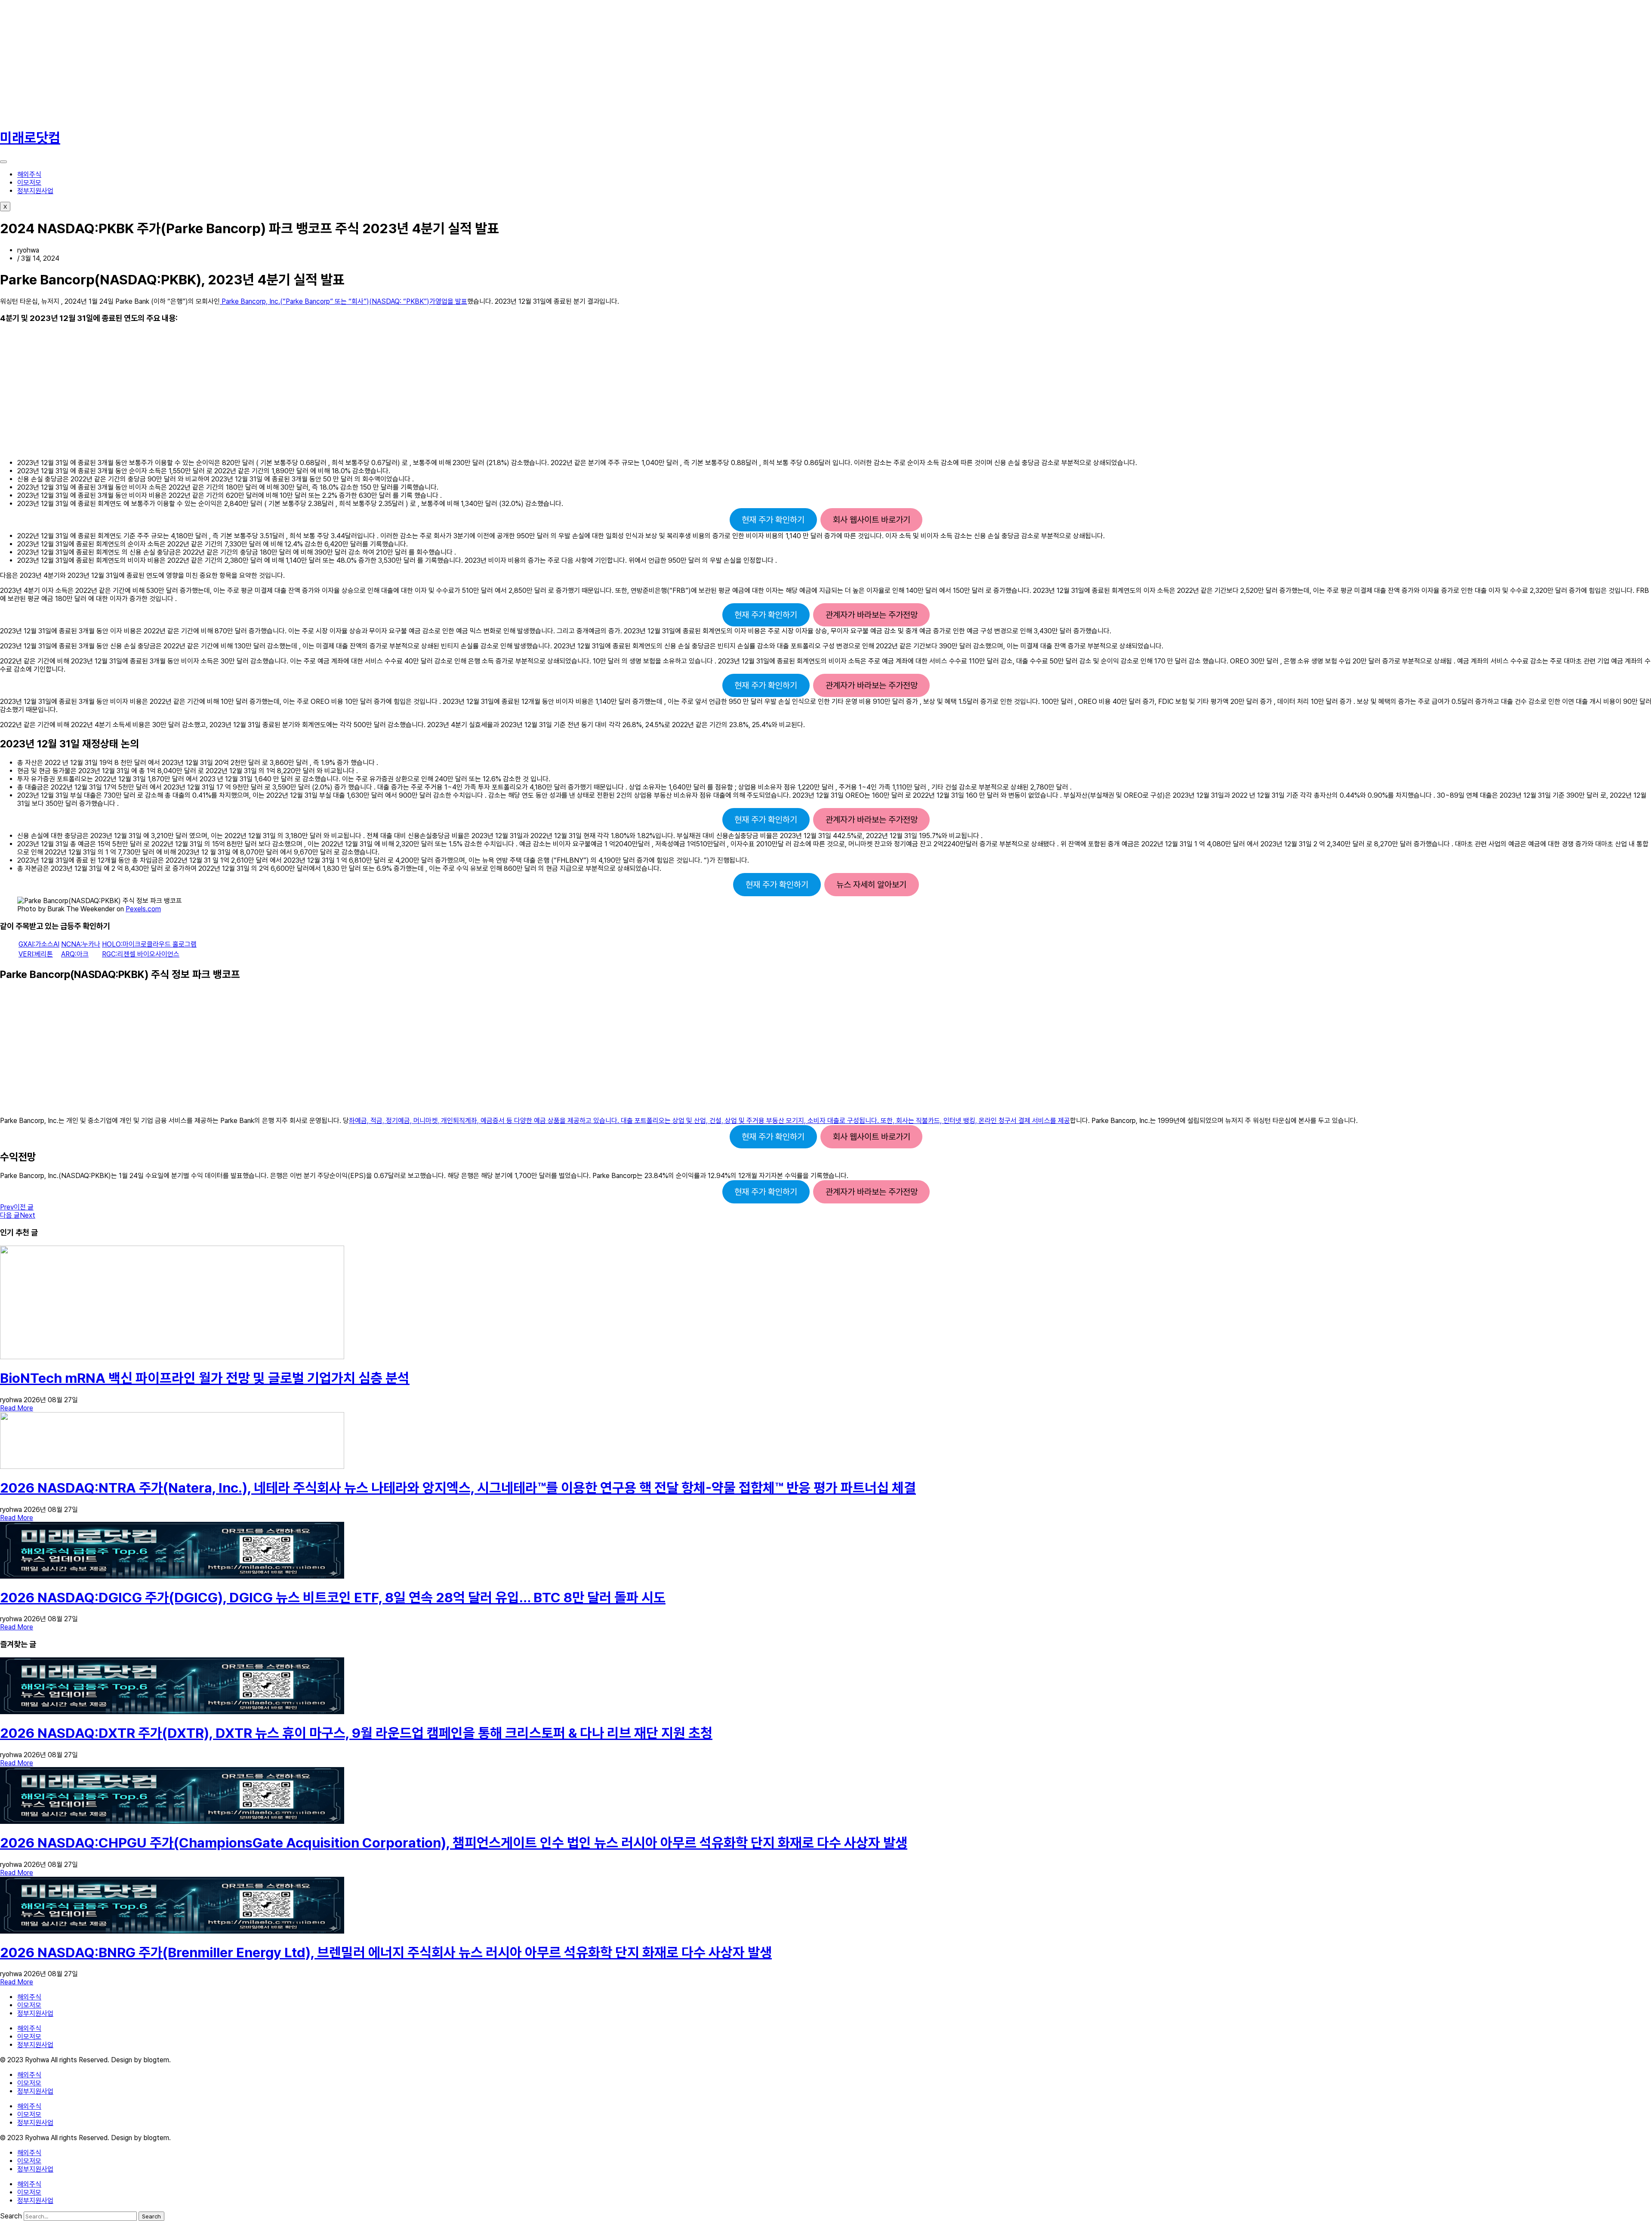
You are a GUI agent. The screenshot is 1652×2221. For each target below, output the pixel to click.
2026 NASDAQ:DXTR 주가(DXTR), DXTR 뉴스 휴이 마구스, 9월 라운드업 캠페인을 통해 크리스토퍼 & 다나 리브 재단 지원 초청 (356, 1733)
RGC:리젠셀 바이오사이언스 (141, 954)
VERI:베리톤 (36, 954)
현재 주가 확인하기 (773, 520)
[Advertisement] (258, 60)
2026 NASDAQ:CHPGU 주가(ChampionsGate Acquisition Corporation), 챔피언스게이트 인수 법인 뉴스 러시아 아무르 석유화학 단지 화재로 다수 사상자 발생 (454, 1843)
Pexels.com (143, 909)
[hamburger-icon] (3, 162)
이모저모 (29, 183)
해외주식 (29, 174)
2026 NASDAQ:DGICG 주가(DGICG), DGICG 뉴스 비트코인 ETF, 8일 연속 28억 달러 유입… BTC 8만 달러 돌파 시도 (333, 1598)
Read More (17, 1408)
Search (11, 2216)
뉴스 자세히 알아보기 (871, 885)
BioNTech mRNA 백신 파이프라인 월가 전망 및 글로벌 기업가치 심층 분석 (205, 1378)
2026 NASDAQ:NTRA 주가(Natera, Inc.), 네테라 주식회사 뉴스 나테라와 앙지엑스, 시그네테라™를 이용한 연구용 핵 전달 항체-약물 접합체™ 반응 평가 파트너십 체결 (458, 1488)
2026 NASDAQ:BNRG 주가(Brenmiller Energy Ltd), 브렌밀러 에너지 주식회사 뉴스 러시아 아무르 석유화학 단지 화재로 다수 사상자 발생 (386, 1953)
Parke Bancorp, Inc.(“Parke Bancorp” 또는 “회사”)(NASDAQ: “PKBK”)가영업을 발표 (344, 301)
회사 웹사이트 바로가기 (872, 520)
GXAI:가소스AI (39, 944)
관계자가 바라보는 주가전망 (872, 615)
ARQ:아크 (75, 954)
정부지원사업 (35, 191)
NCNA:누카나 (81, 944)
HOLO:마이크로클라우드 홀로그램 (149, 944)
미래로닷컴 (30, 138)
